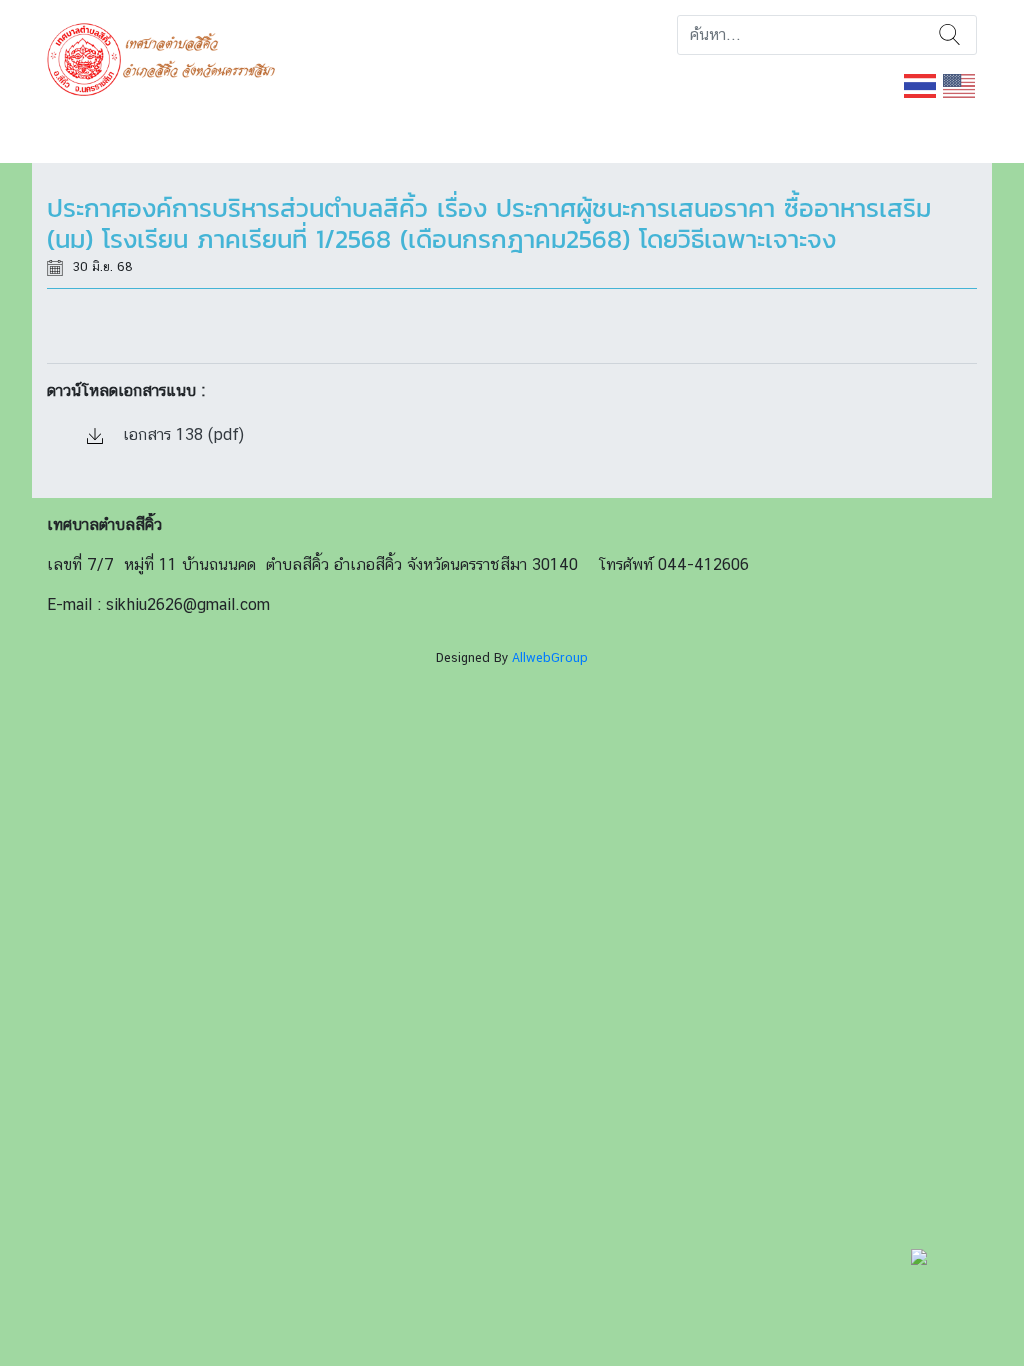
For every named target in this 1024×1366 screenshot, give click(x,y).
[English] (960, 84)
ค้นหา (949, 35)
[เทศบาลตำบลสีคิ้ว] (168, 57)
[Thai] (921, 84)
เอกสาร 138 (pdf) (181, 434)
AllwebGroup (550, 657)
